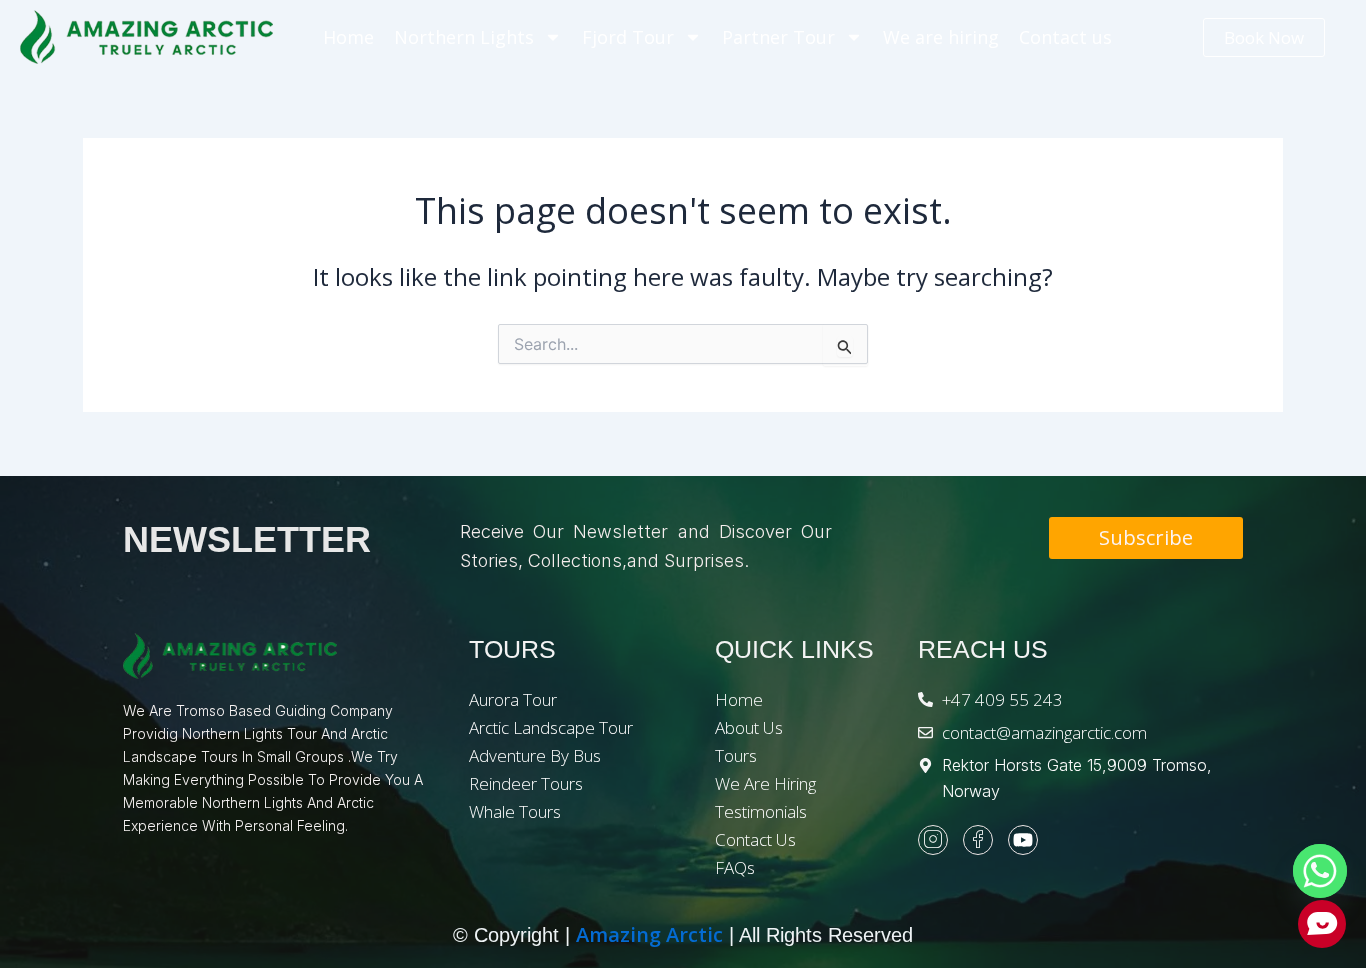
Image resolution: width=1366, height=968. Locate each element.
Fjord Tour (628, 37)
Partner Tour (778, 37)
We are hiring (941, 37)
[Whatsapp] (1320, 871)
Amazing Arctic (649, 934)
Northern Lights (464, 37)
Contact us (1065, 37)
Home (348, 37)
